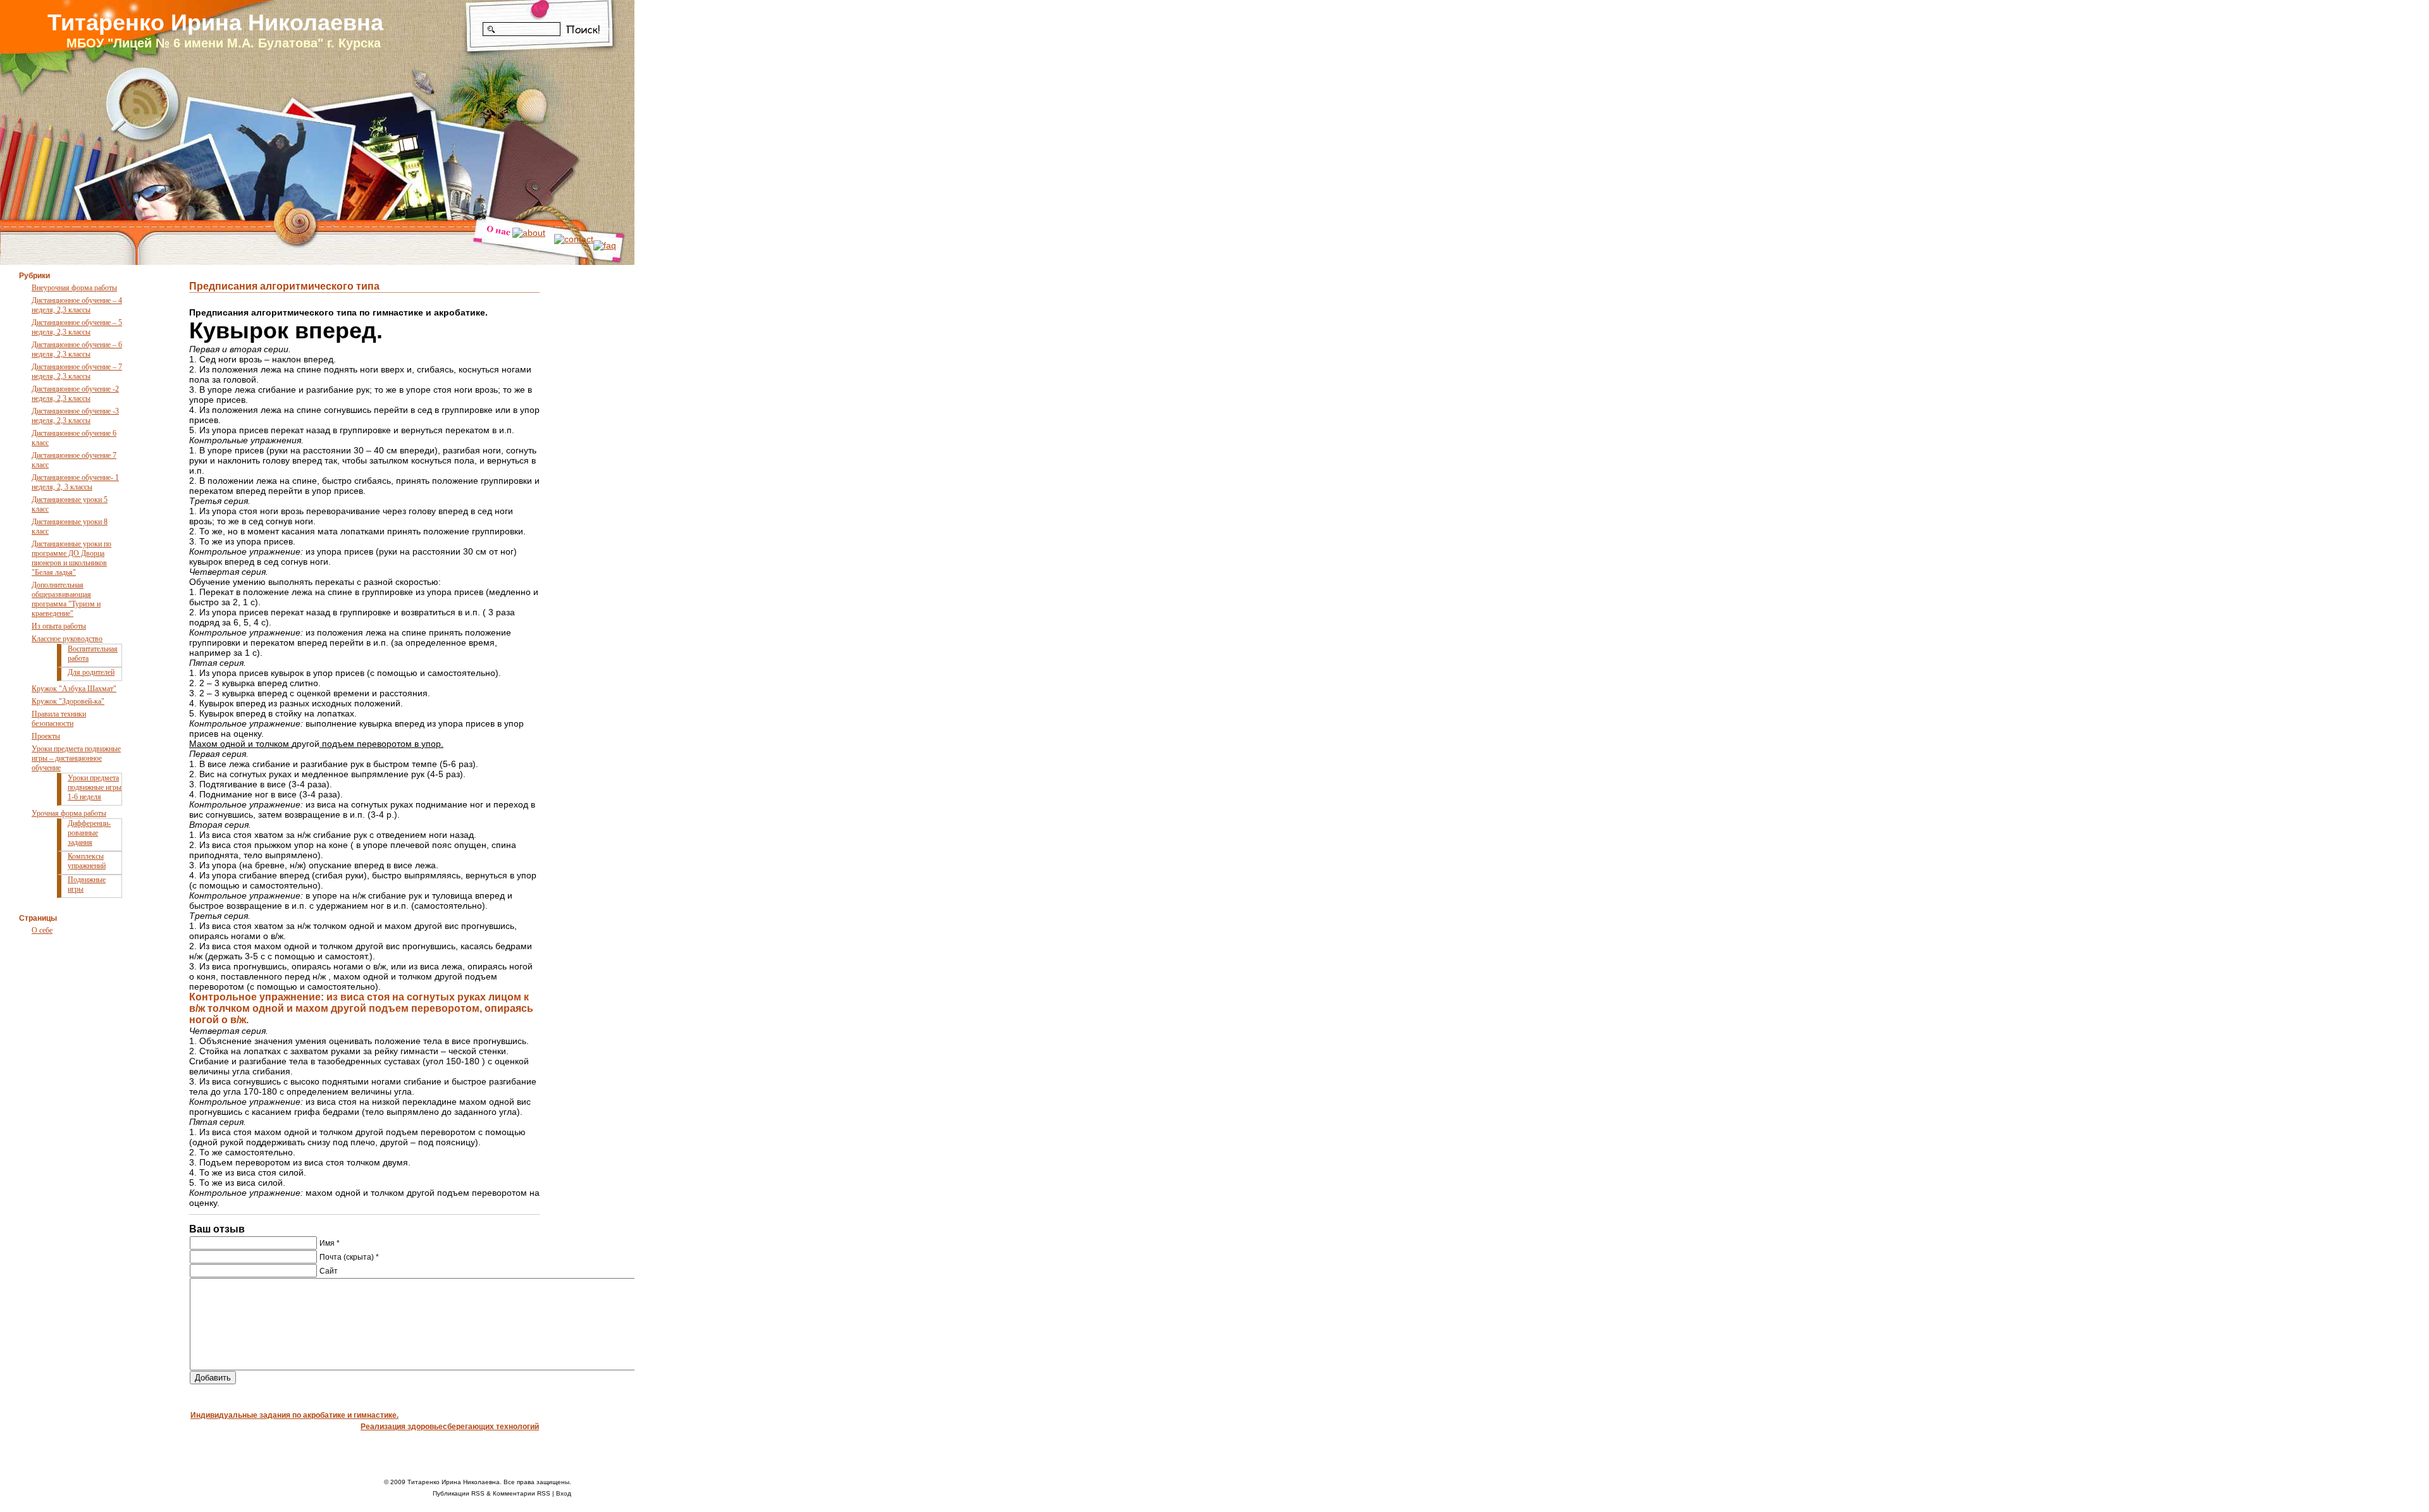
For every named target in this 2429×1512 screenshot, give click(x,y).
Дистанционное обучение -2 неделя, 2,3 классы (75, 394)
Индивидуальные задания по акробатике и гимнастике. (294, 1415)
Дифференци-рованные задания (89, 833)
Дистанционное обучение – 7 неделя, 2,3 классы (77, 372)
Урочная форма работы (69, 813)
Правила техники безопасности (59, 719)
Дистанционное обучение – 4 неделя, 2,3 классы (77, 305)
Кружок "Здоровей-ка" (68, 701)
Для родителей (91, 672)
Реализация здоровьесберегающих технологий (450, 1427)
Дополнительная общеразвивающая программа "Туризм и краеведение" (66, 599)
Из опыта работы (59, 626)
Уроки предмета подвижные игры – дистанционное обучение (76, 758)
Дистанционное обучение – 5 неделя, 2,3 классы (77, 327)
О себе (42, 930)
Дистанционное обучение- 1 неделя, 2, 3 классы (75, 482)
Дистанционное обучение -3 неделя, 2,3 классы (75, 416)
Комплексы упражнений (87, 861)
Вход (564, 1493)
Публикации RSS (459, 1493)
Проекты (46, 736)
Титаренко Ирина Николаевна (215, 22)
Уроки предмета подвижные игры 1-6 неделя (95, 787)
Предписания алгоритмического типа (284, 286)
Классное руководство (67, 639)
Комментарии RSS (522, 1493)
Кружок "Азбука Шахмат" (74, 689)
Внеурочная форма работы (74, 288)
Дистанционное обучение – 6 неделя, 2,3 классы (77, 349)
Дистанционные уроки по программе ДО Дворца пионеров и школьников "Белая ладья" (71, 558)
